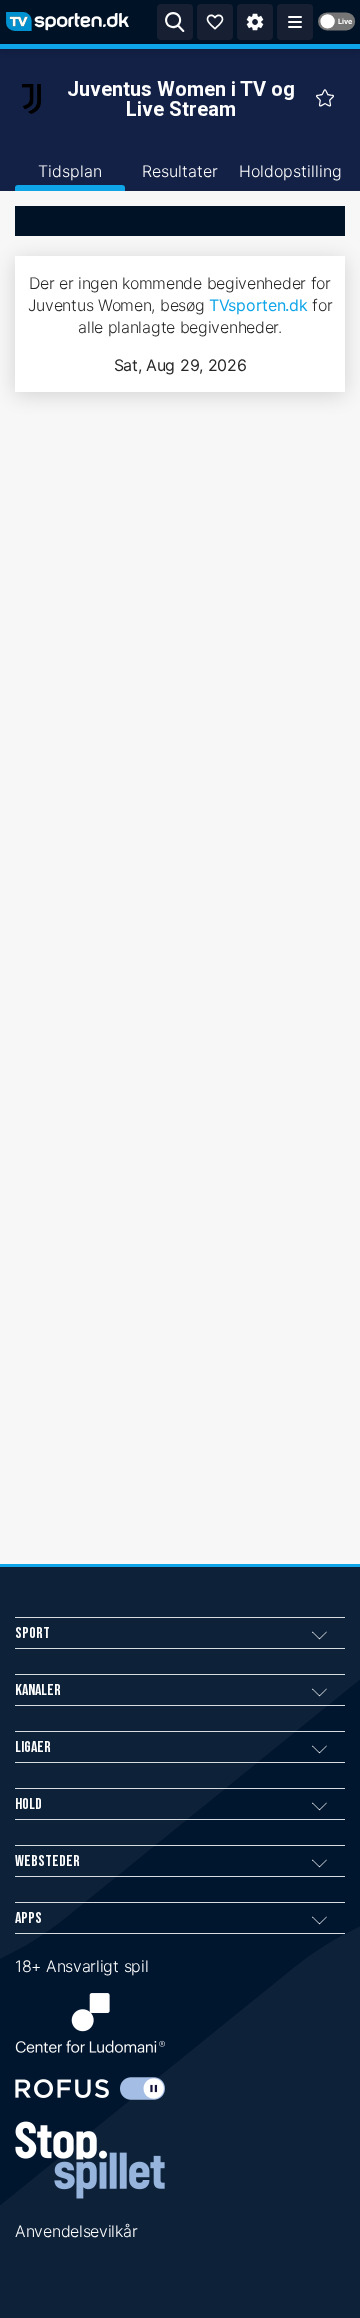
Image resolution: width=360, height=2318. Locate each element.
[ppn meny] (295, 22)
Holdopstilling (290, 171)
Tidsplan (70, 171)
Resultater (180, 171)
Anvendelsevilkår (76, 2231)
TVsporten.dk (258, 305)
